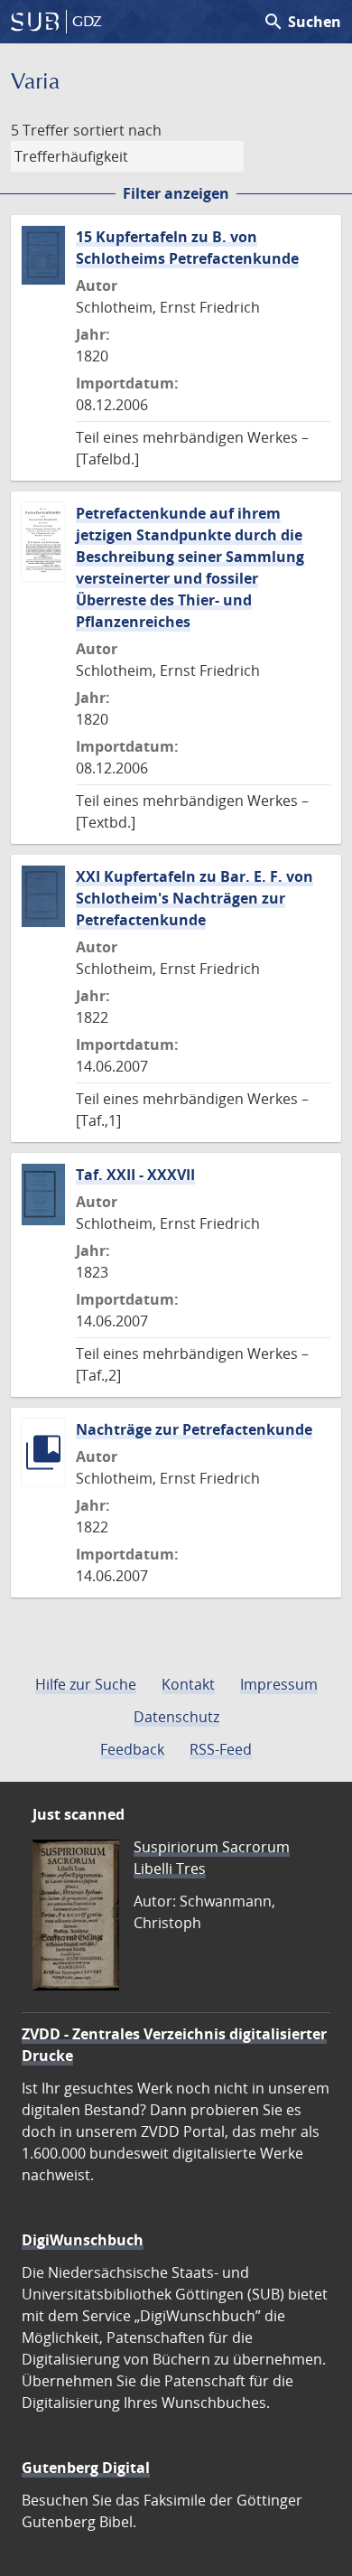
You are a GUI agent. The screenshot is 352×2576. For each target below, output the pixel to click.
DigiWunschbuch (83, 2240)
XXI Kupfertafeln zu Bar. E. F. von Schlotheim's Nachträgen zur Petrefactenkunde (195, 898)
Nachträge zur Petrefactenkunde (194, 1429)
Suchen (302, 22)
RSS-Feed (221, 1749)
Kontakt (188, 1684)
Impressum (279, 1684)
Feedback (132, 1749)
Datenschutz (176, 1717)
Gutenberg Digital (86, 2468)
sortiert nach (117, 130)
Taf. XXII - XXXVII (135, 1175)
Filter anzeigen (176, 193)
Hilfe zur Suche (86, 1684)
